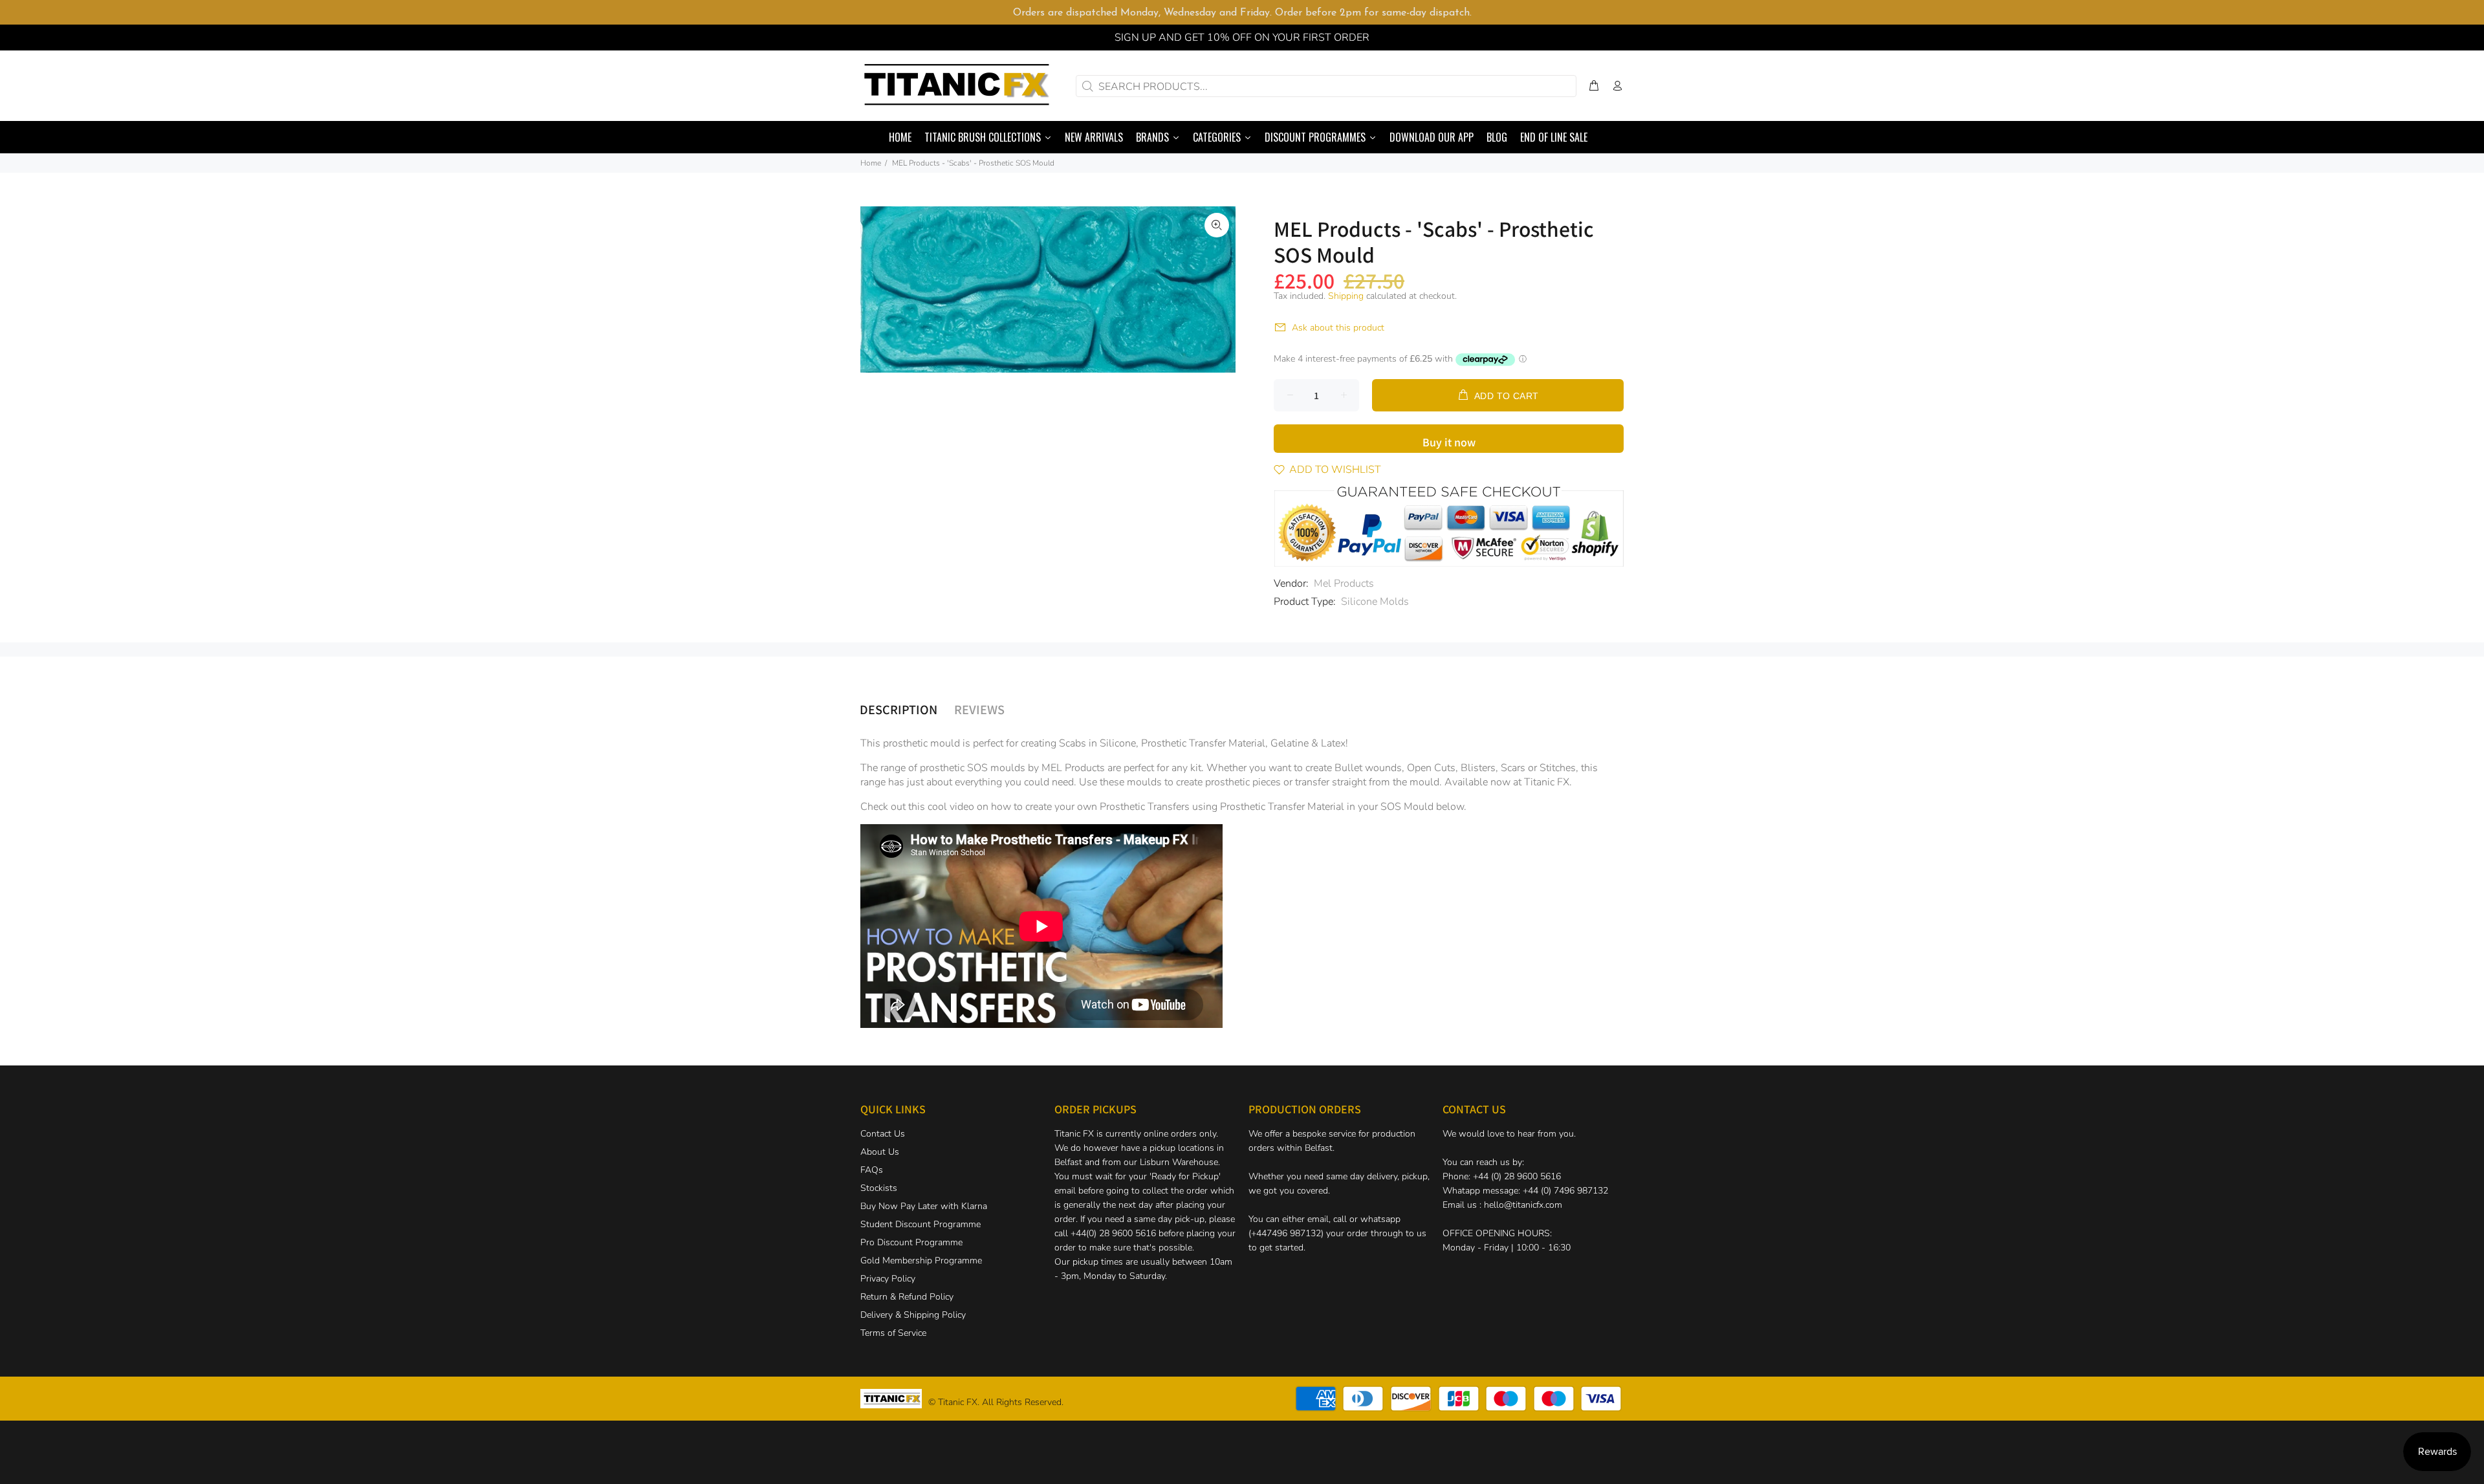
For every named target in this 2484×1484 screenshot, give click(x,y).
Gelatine (1290, 743)
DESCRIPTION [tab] (899, 709)
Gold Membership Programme (921, 1260)
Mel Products (1344, 584)
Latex (1333, 743)
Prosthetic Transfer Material (1203, 743)
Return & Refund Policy (907, 1297)
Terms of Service (893, 1333)
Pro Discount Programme (911, 1242)
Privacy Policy (888, 1279)
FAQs (872, 1170)
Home (871, 163)
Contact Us (883, 1134)
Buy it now (1449, 442)
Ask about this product (1338, 328)
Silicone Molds (1375, 602)
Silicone (1118, 743)
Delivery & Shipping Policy (913, 1315)
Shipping (1346, 296)
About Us (880, 1152)
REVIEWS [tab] (979, 709)
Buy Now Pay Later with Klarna (924, 1206)
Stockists (879, 1188)
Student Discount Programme (921, 1224)
